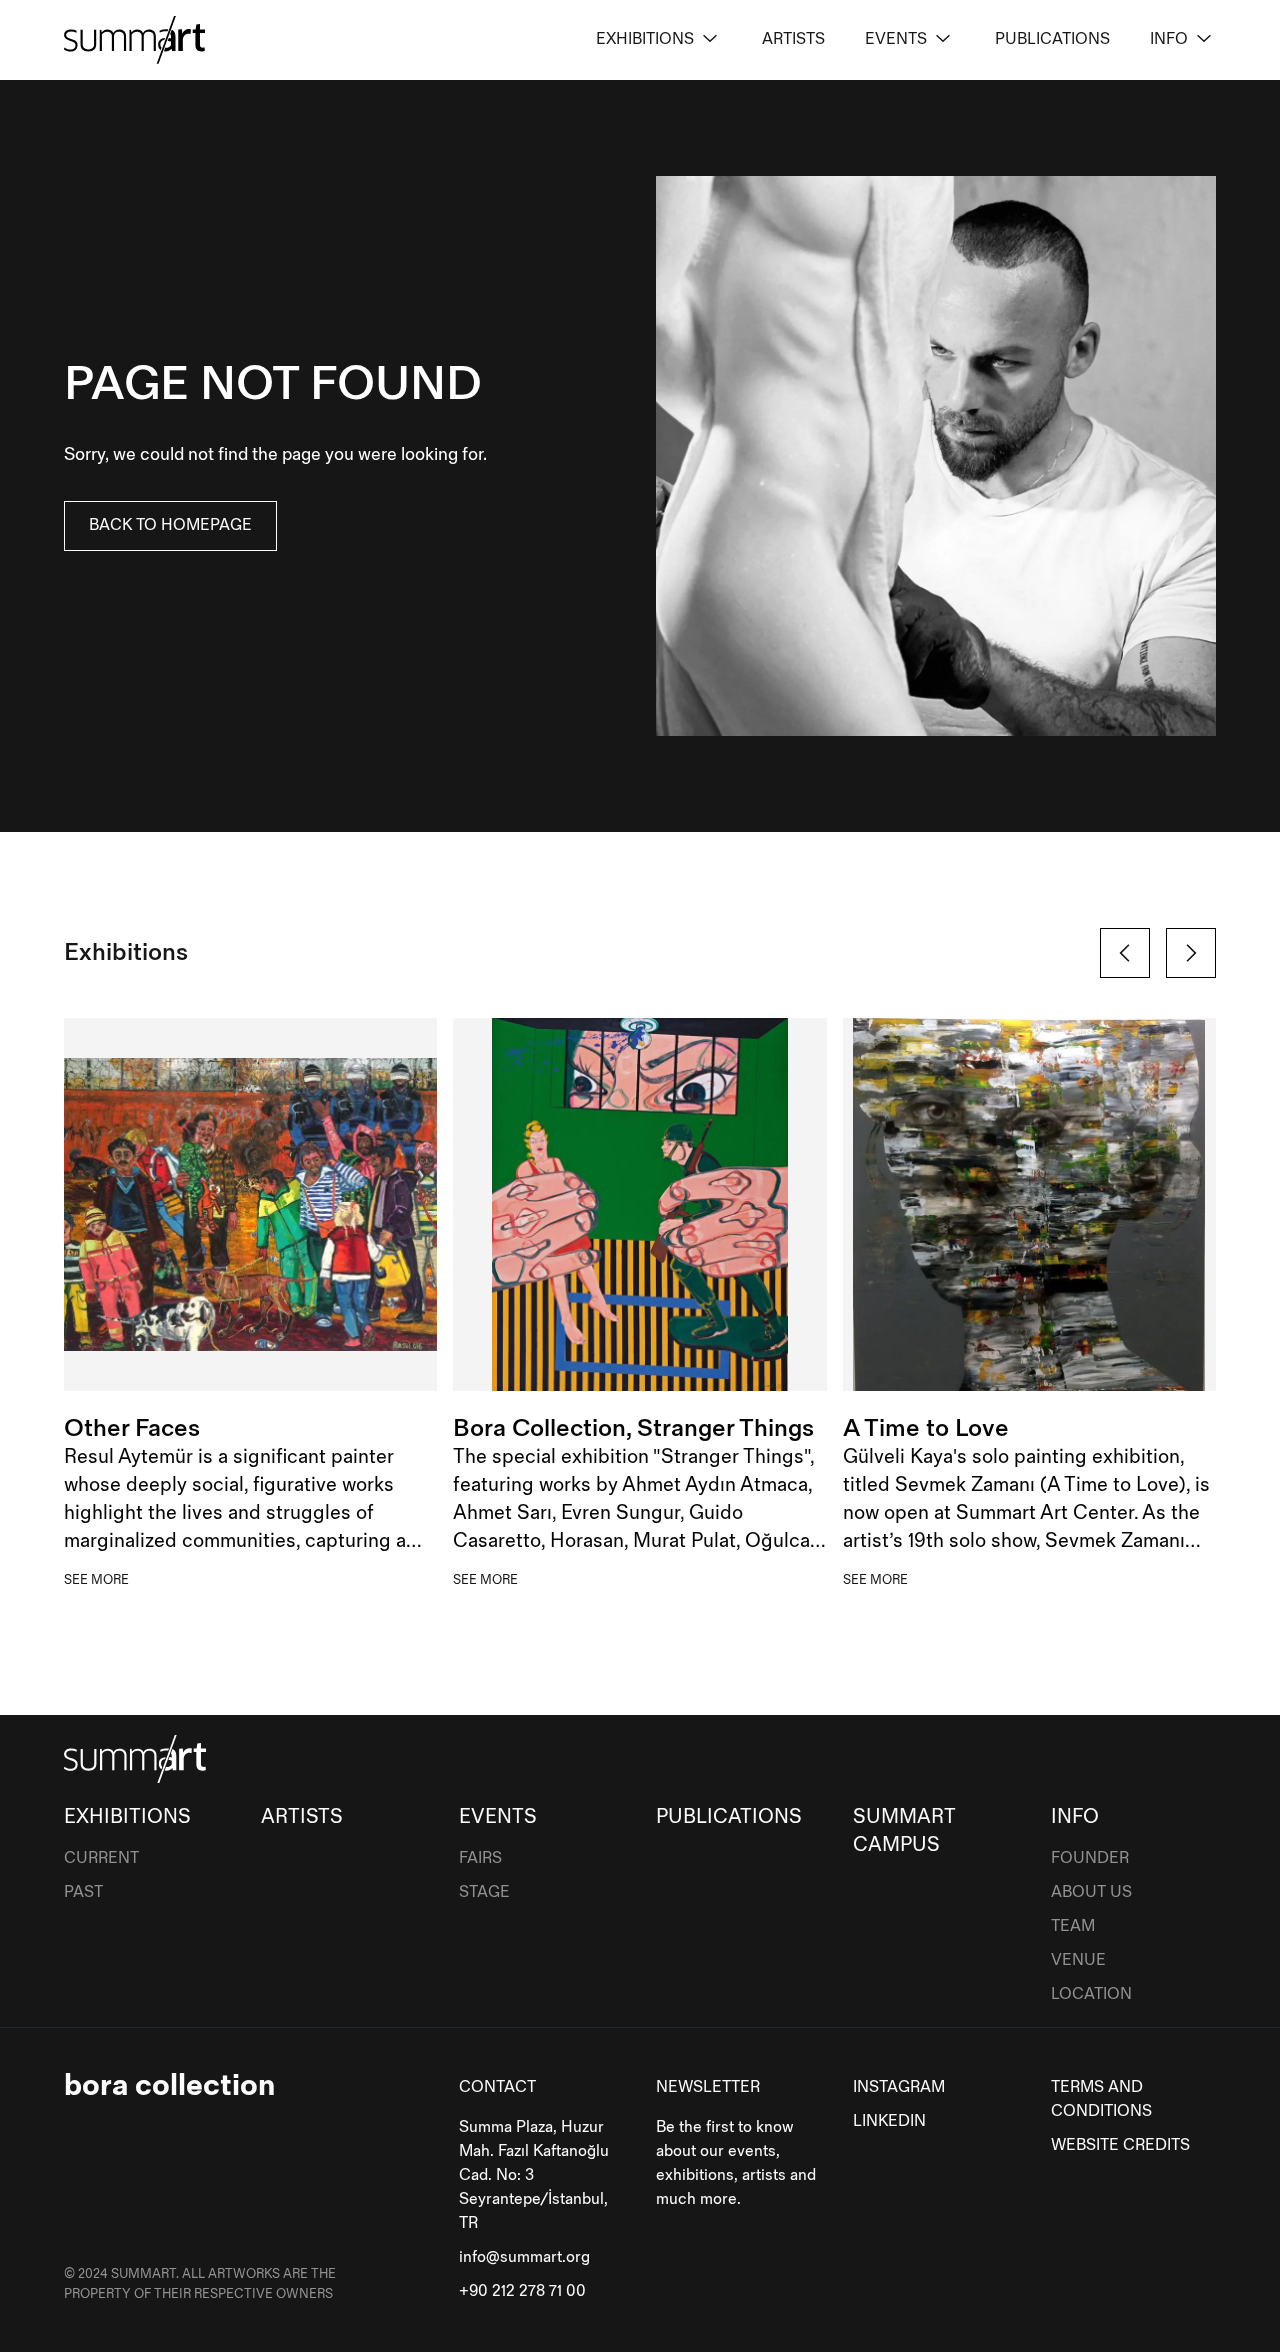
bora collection (169, 2085)
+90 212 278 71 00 (522, 2291)
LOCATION (1091, 1994)
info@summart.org (524, 2257)
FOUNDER (1090, 1858)
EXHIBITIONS (645, 39)
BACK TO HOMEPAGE (170, 525)
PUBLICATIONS (1052, 39)
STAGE (484, 1892)
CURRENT (101, 1858)
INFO (1169, 39)
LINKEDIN (889, 2121)
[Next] (1191, 953)
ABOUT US (1091, 1892)
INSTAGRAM (899, 2087)
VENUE (1078, 1960)
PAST (83, 1892)
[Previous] (1125, 953)
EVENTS (896, 39)
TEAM (1073, 1926)
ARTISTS (793, 39)
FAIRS (480, 1858)
